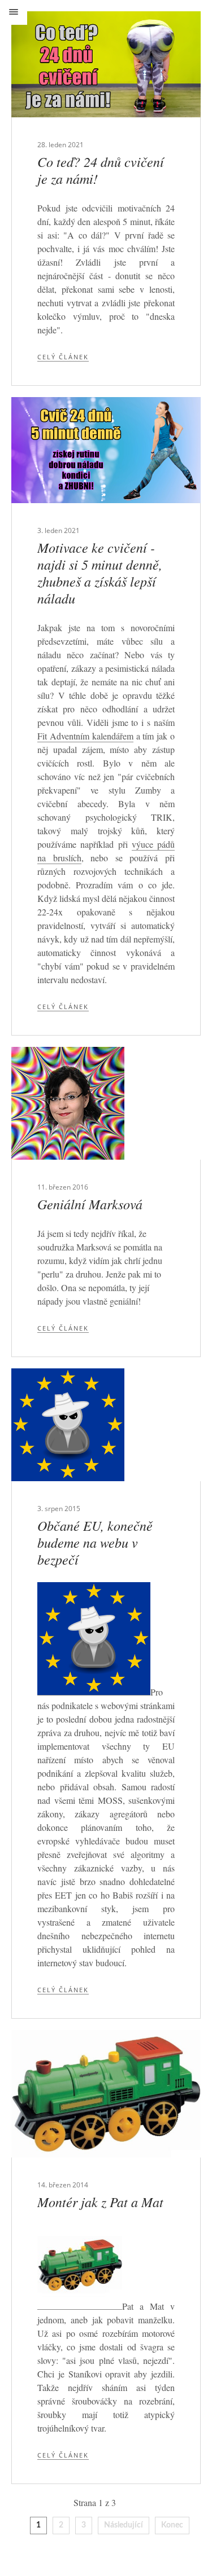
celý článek (63, 357)
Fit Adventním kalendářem (85, 736)
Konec (172, 2525)
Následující (124, 2525)
